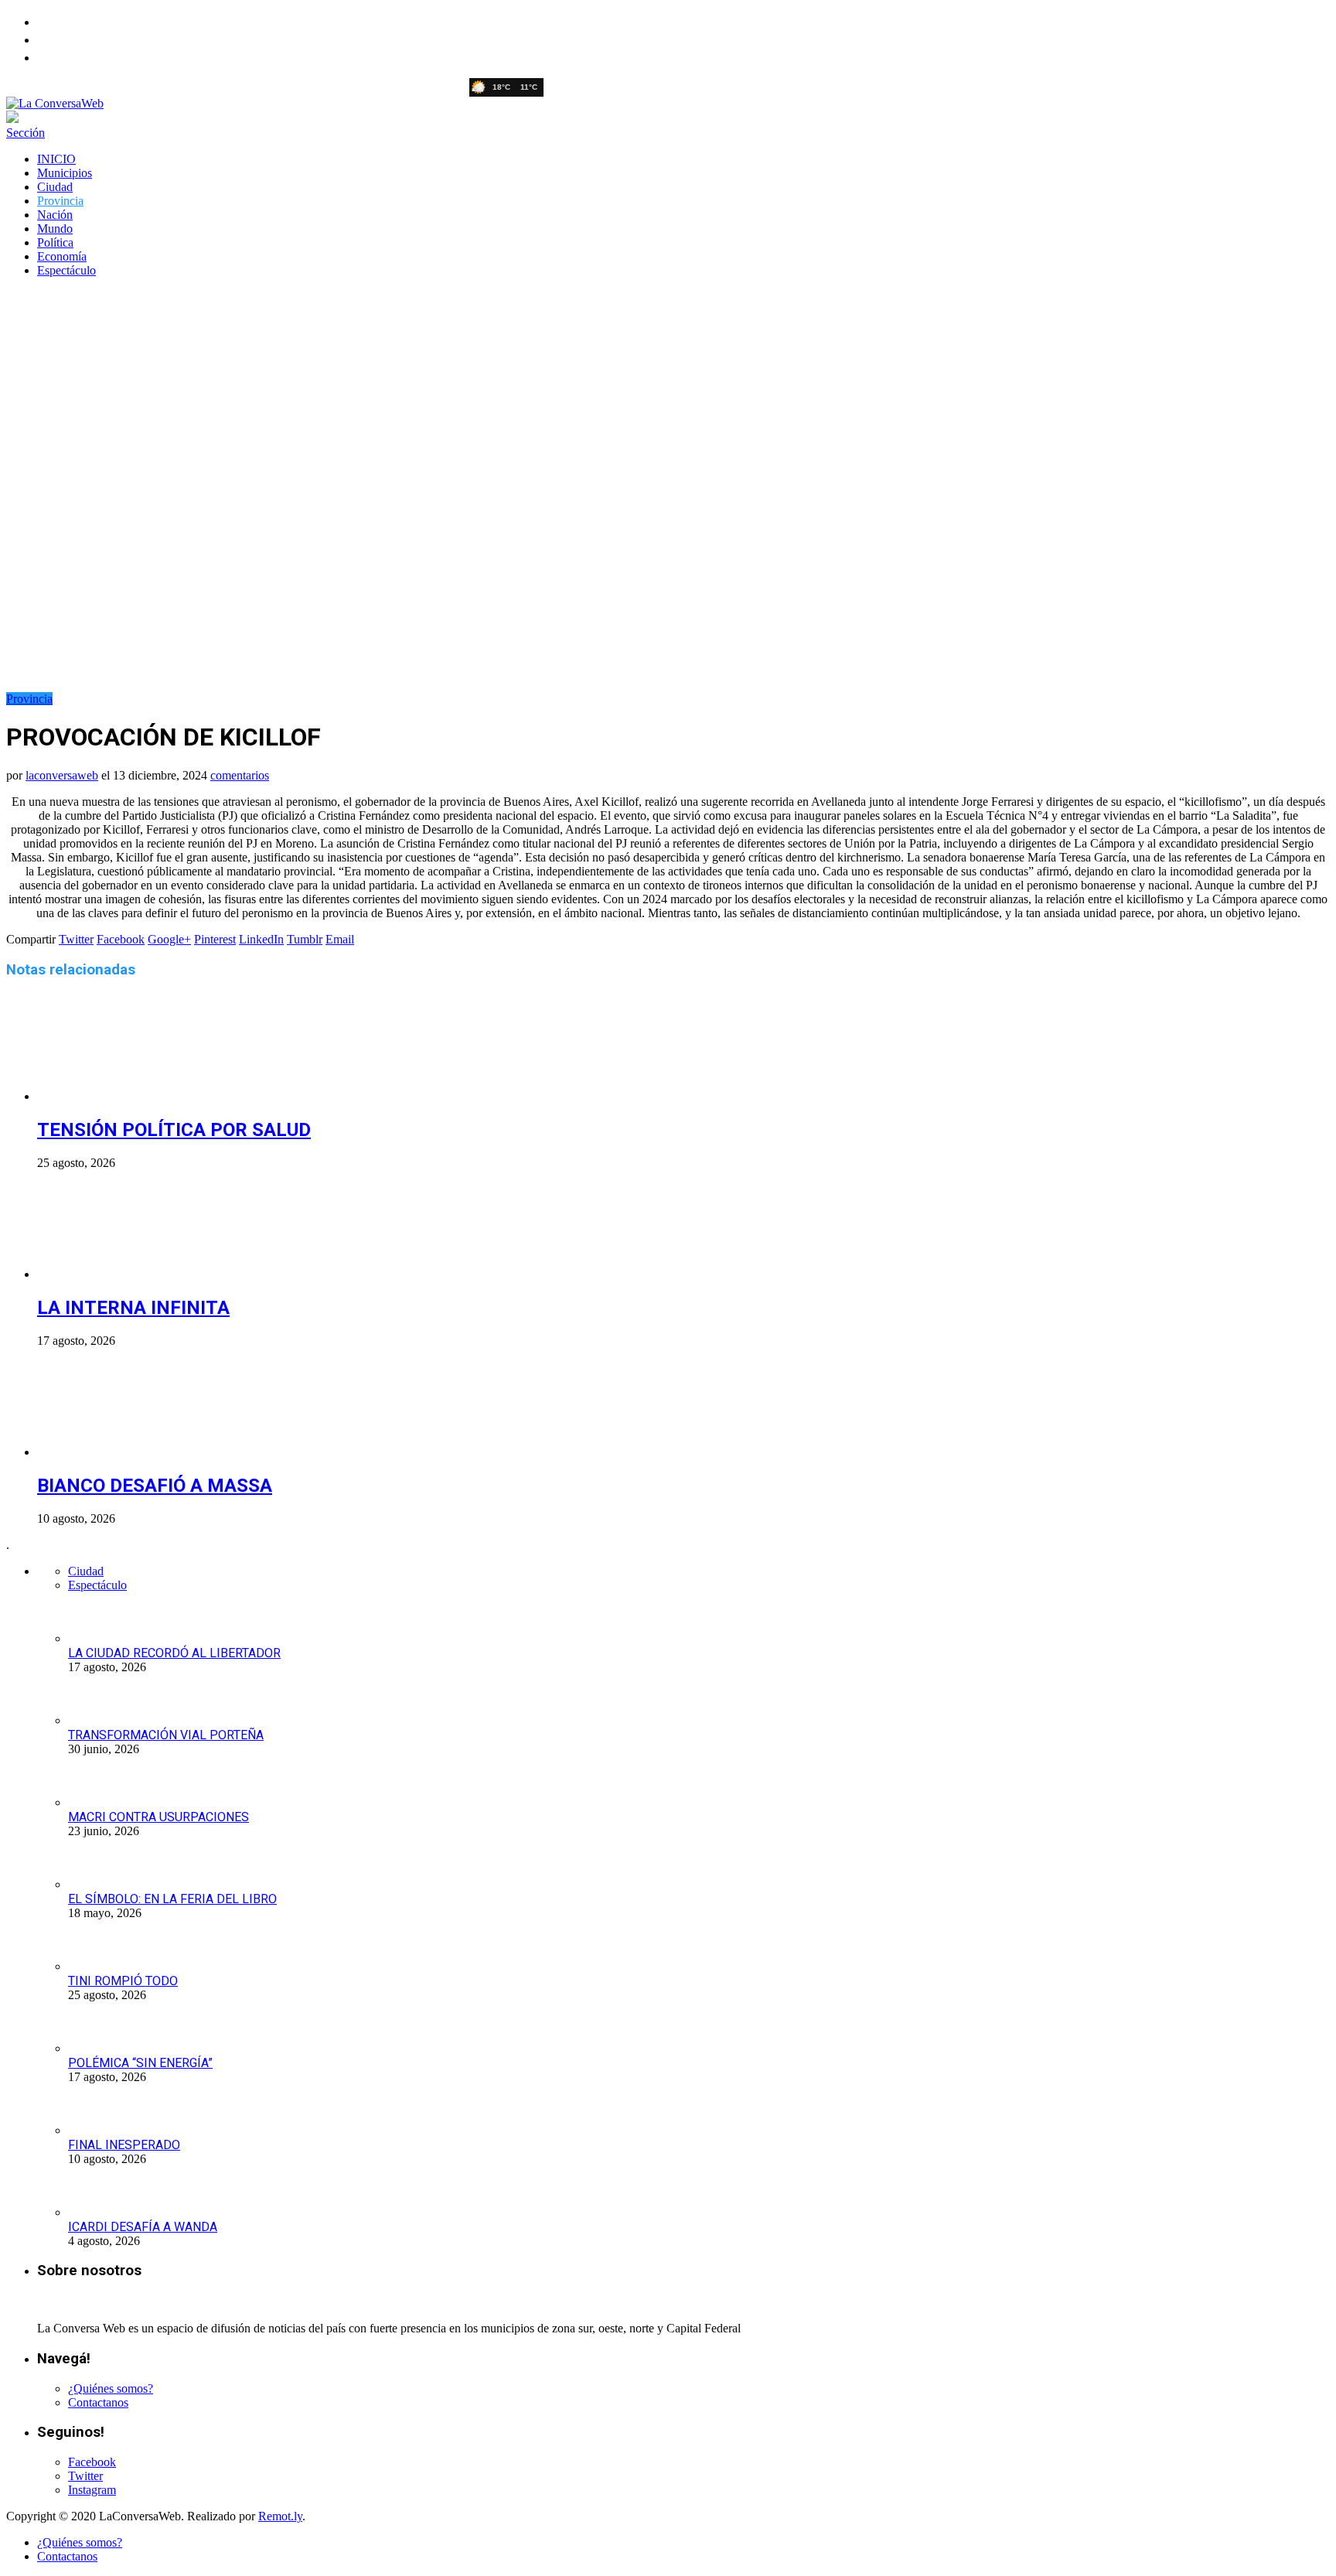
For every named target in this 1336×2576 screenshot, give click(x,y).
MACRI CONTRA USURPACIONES (158, 1817)
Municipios (65, 173)
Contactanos (98, 2402)
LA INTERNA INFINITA (133, 1308)
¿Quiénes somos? (111, 2388)
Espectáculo (66, 270)
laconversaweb (62, 775)
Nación (55, 215)
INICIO (56, 159)
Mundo (55, 229)
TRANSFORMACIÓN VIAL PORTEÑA (166, 1735)
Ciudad (55, 187)
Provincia (60, 201)
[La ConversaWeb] (55, 103)
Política (55, 242)
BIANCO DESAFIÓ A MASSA (155, 1486)
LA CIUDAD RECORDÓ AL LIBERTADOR (174, 1653)
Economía (62, 256)
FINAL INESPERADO (124, 2145)
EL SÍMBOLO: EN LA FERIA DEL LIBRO (172, 1899)
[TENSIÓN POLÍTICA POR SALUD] (120, 1096)
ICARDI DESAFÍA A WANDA (143, 2227)
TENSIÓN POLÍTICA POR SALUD (174, 1130)
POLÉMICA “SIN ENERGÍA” (140, 2063)
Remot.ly (280, 2516)
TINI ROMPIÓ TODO (123, 1981)
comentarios (240, 775)
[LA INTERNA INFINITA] (120, 1274)
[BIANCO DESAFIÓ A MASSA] (120, 1452)
